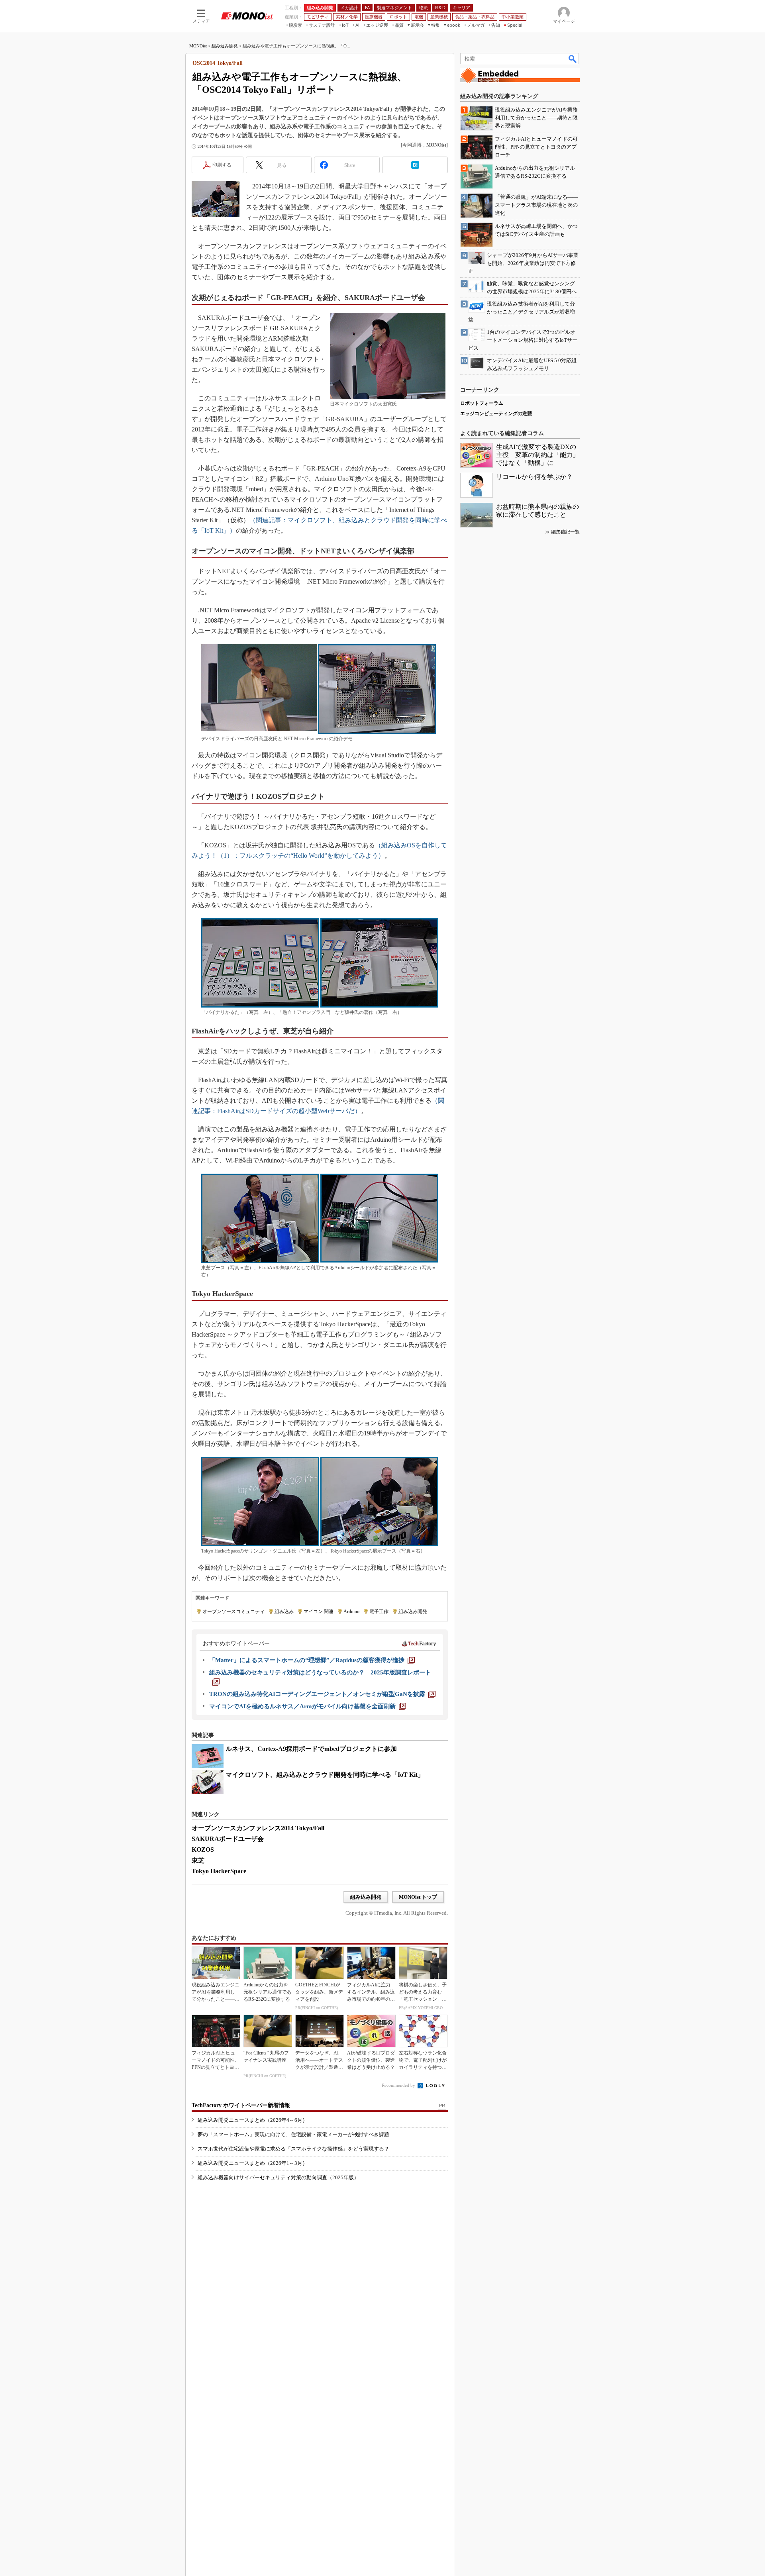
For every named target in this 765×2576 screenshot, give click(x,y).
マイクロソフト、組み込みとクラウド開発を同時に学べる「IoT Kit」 (325, 1775)
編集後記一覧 (565, 532)
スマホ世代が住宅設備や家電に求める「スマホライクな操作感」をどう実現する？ (293, 2149)
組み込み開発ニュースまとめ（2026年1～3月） (253, 2163)
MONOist (198, 46)
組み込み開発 (225, 46)
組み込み (284, 1611)
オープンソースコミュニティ (233, 1611)
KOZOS (203, 1850)
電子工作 (379, 1611)
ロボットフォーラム (482, 403)
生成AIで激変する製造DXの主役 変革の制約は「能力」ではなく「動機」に (537, 455)
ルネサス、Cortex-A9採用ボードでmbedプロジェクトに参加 (311, 1749)
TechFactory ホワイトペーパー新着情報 (241, 2105)
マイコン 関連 (319, 1611)
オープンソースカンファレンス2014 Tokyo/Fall (258, 1828)
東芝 (198, 1860)
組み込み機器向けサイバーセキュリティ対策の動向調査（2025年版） (278, 2177)
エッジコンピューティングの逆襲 (496, 414)
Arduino (351, 1611)
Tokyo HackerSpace (219, 1871)
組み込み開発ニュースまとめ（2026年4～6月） (253, 2120)
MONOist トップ (418, 1897)
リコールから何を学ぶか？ (534, 477)
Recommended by (399, 2085)
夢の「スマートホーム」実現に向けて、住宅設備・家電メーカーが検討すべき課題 (293, 2134)
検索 (573, 59)
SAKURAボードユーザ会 (228, 1839)
